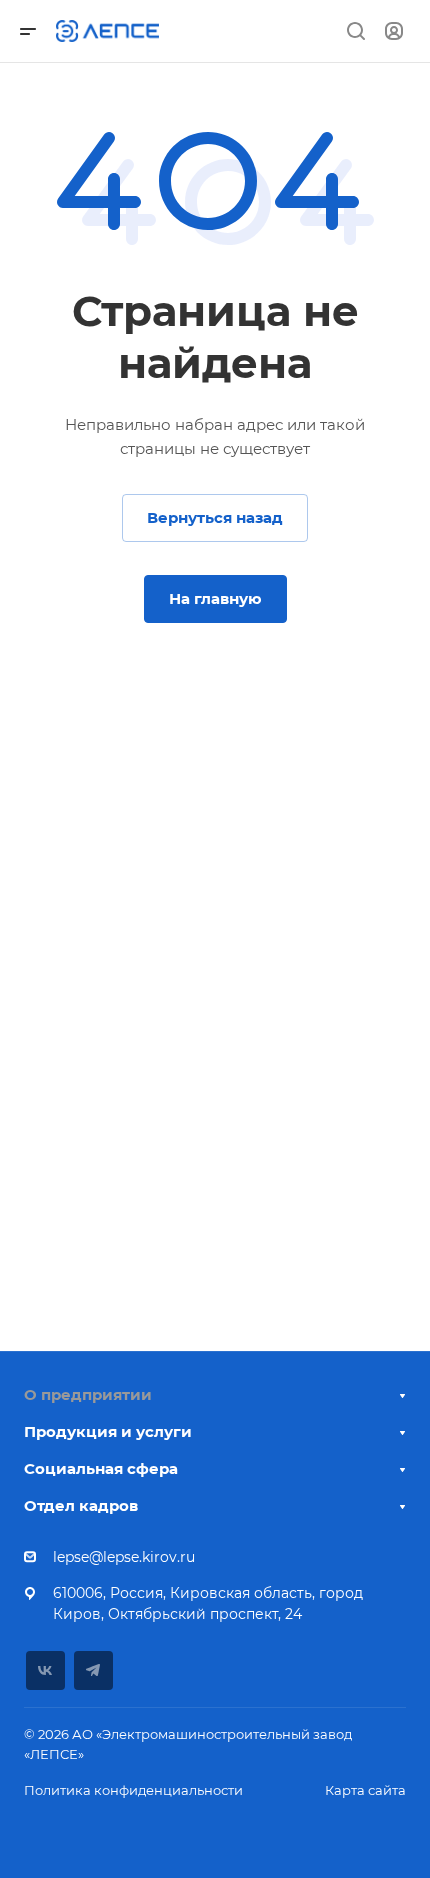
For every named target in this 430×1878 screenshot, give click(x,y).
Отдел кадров (81, 1505)
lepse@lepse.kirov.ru (124, 1557)
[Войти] (394, 31)
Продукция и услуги (108, 1431)
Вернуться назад (215, 517)
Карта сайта (365, 1790)
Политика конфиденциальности (133, 1790)
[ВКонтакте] (45, 1670)
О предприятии (88, 1394)
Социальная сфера (101, 1468)
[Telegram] (93, 1670)
